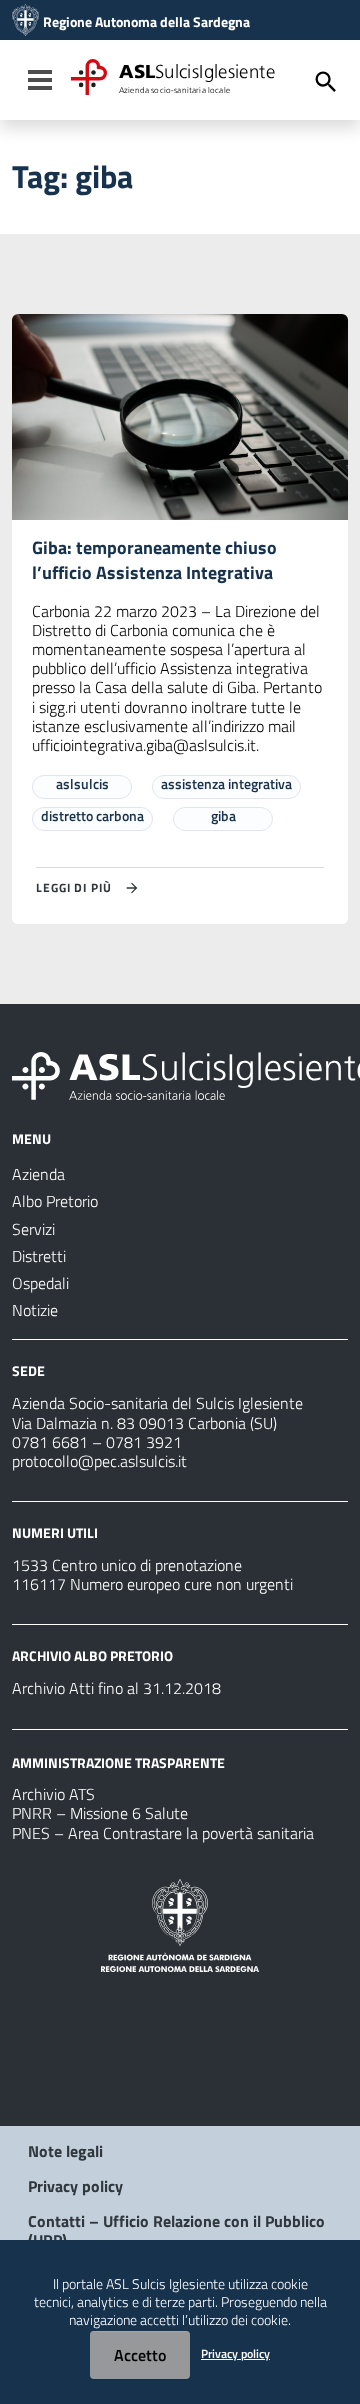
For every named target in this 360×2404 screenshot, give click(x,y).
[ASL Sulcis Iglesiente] (25, 22)
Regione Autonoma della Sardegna (146, 22)
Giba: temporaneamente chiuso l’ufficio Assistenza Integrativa (154, 560)
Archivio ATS (53, 1794)
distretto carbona (92, 815)
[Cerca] (326, 82)
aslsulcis (82, 783)
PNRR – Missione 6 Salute (100, 1813)
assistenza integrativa (226, 783)
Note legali (65, 2151)
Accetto (140, 2355)
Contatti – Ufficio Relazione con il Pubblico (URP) (176, 2230)
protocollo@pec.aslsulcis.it (99, 1461)
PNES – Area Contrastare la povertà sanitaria (163, 1833)
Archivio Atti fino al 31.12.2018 (116, 1688)
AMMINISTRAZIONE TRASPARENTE (118, 1761)
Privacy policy (75, 2186)
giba (223, 815)
